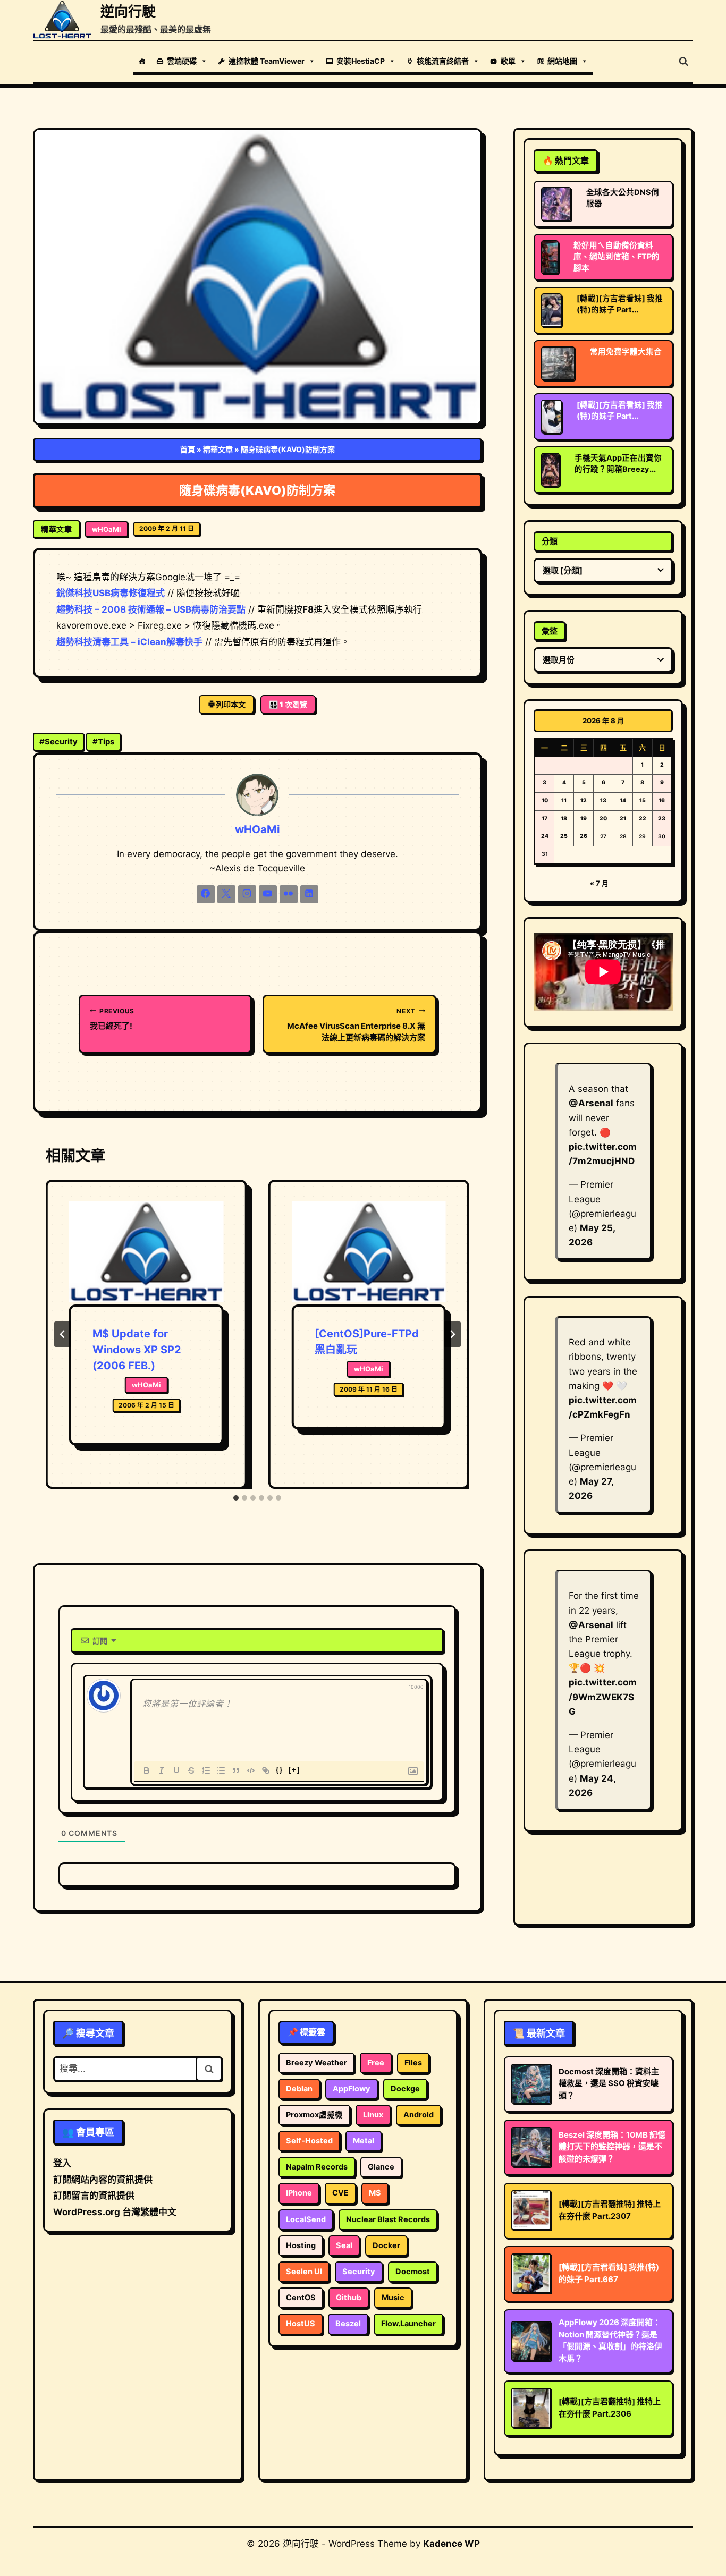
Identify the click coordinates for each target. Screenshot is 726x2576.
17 (544, 819)
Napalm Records (317, 2167)
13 (603, 800)
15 (643, 800)
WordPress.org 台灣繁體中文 (115, 2212)
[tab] (236, 1498)
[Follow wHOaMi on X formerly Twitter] (226, 894)
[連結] (266, 1770)
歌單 (508, 61)
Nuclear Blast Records (388, 2219)
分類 (550, 541)
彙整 (550, 631)
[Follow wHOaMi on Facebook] (206, 894)
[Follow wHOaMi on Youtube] (268, 894)
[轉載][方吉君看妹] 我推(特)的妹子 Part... (620, 304)
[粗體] (147, 1770)
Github (349, 2298)
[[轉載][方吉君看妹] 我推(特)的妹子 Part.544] (551, 417)
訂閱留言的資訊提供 (94, 2196)
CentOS (301, 2298)
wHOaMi (107, 529)
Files (413, 2063)
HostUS (301, 2324)
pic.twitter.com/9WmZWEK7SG (603, 1697)
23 (662, 819)
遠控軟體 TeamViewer (267, 61)
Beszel (348, 2324)
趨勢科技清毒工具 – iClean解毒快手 (129, 642)
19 (584, 819)
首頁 (188, 449)
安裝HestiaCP (361, 61)
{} (280, 1770)
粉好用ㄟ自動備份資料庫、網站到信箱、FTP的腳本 (617, 257)
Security (58, 742)
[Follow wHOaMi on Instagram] (247, 894)
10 (545, 800)
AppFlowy (352, 2089)
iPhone (299, 2193)
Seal (344, 2245)
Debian (299, 2089)
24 (545, 836)
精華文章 (218, 449)
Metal (364, 2141)
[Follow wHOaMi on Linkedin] (309, 894)
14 (623, 800)
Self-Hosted (309, 2141)
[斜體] (162, 1770)
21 (623, 819)
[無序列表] (221, 1770)
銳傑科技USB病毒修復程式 (111, 593)
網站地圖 (562, 61)
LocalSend (306, 2219)
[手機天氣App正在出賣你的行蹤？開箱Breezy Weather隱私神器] (550, 470)
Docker (386, 2245)
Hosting (301, 2245)
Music (393, 2298)
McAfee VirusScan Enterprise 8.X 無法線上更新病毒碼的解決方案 (356, 1025)
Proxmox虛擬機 (314, 2115)
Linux (373, 2115)
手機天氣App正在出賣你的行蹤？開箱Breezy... (618, 464)
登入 (62, 2163)
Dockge (405, 2089)
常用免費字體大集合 (626, 352)
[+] (294, 1770)
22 (643, 819)
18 (564, 819)
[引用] (236, 1770)
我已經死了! (112, 1019)
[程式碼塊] (251, 1770)
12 (584, 800)
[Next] (452, 1334)
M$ (375, 2193)
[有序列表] (206, 1770)
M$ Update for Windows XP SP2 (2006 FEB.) (137, 1350)
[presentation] (146, 1253)
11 (564, 800)
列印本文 (231, 704)
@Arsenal (591, 1103)
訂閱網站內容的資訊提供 (103, 2180)
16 (662, 800)
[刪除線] (191, 1770)
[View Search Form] (683, 62)
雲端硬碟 (182, 61)
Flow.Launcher (408, 2324)
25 (564, 836)
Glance (381, 2167)
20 (603, 819)
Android (419, 2115)
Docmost (413, 2272)
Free (376, 2063)
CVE (340, 2193)
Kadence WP (451, 2544)
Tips (103, 742)
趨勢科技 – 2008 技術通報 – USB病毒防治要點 (151, 609)
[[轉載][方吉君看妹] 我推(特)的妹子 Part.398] (551, 310)
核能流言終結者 (443, 61)
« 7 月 (599, 883)
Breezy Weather (316, 2063)
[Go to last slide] (63, 1334)
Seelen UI (304, 2272)
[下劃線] (176, 1770)
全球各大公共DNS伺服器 (623, 198)
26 (584, 836)
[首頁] (142, 61)
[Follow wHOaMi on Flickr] (289, 894)
